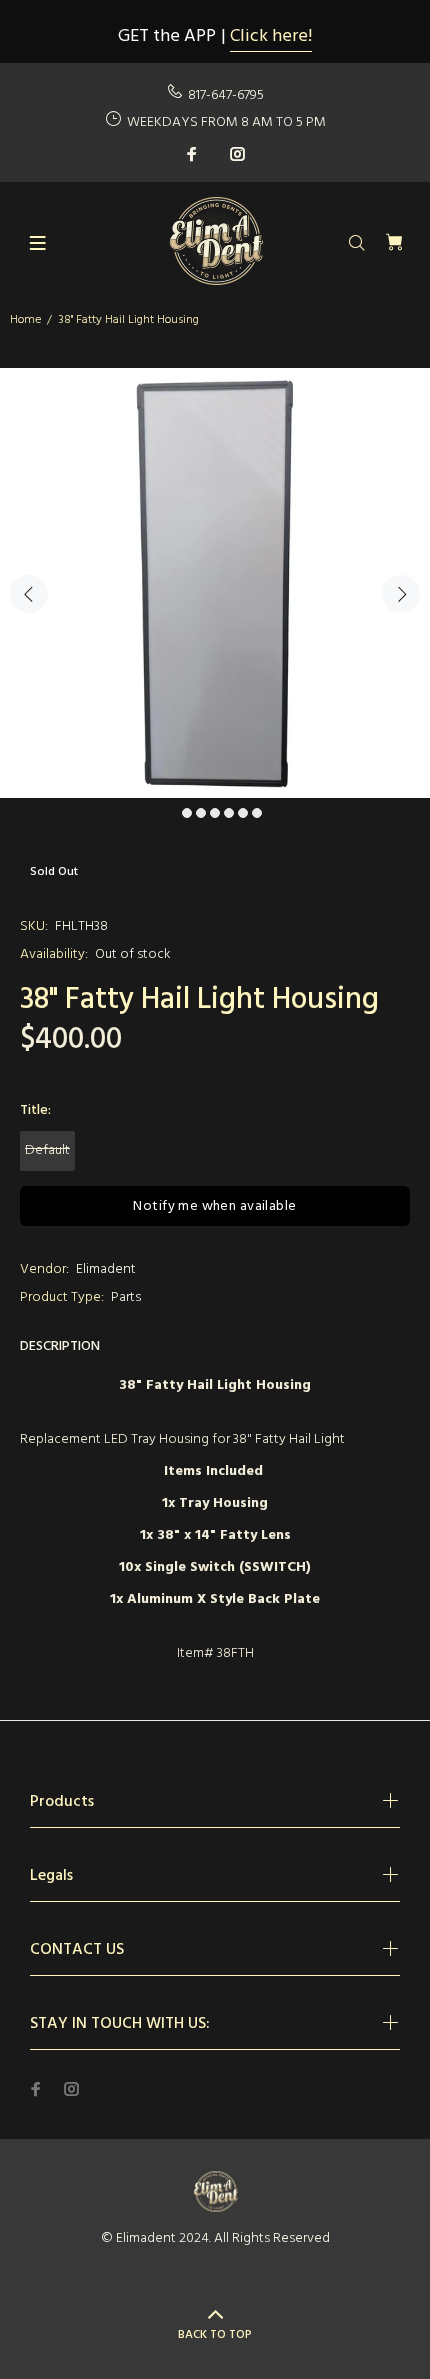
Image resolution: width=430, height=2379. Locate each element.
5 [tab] (229, 813)
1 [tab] (173, 813)
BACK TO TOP (215, 2335)
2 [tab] (187, 813)
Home (25, 320)
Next (401, 594)
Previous (29, 594)
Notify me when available (214, 1206)
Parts (126, 1297)
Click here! (271, 36)
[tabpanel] (215, 583)
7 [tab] (257, 813)
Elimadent (106, 1269)
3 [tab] (201, 813)
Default (47, 1150)
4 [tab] (215, 813)
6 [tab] (243, 813)
